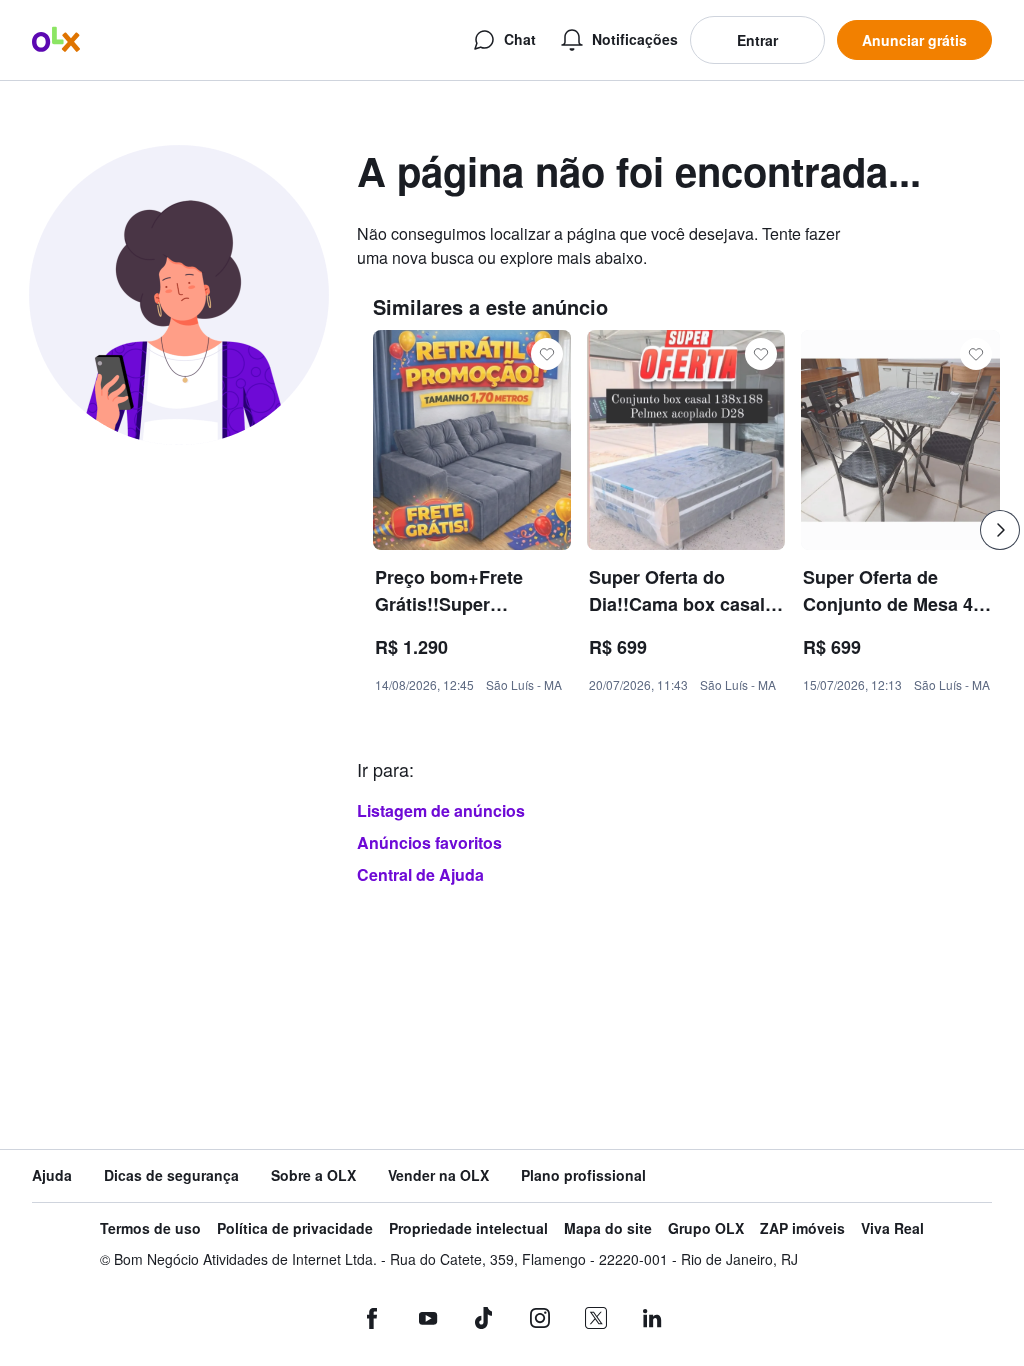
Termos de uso (150, 1228)
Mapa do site (608, 1228)
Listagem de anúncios (441, 810)
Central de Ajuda (420, 874)
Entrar (757, 40)
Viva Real (892, 1228)
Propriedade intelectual (468, 1228)
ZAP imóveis (802, 1228)
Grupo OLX (706, 1228)
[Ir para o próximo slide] (1000, 530)
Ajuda (52, 1175)
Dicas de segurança (171, 1175)
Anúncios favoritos (429, 842)
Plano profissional (583, 1175)
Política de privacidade (295, 1228)
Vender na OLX (438, 1175)
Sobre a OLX (313, 1175)
